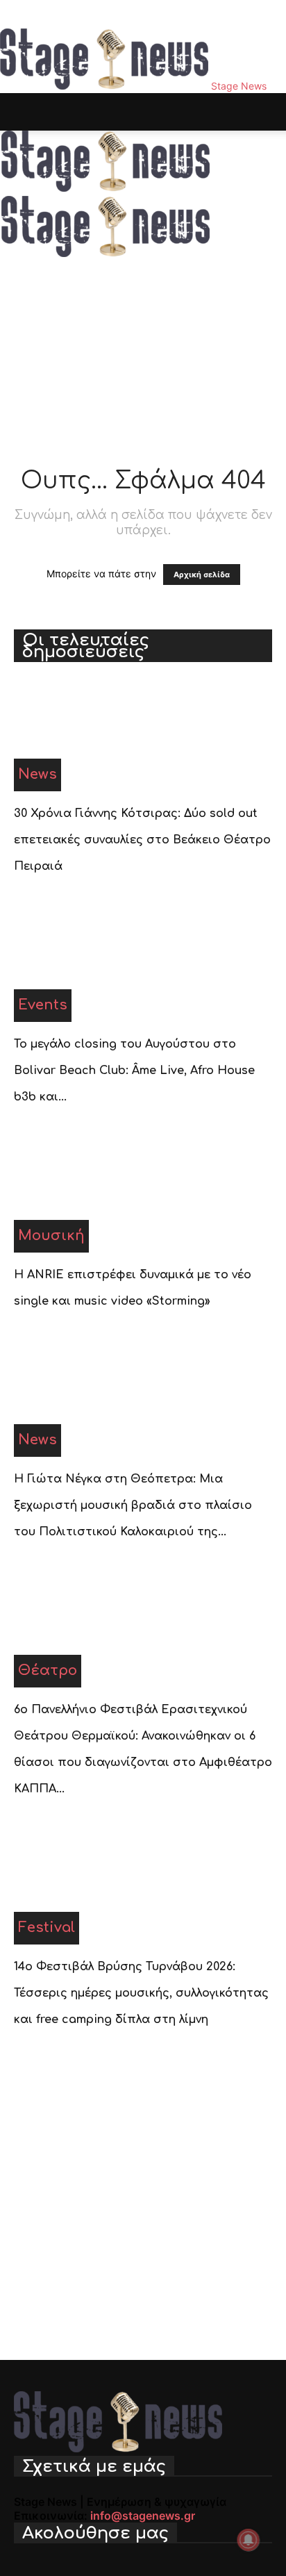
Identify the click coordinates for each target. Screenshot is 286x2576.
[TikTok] (40, 14)
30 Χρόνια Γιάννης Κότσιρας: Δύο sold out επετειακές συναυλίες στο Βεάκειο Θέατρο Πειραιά (142, 840)
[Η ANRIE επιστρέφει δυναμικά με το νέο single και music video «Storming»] (143, 1197)
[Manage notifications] (249, 2540)
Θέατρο (48, 1670)
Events (43, 1005)
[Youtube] (59, 14)
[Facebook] (19, 14)
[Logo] (106, 189)
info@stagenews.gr (143, 2516)
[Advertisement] (143, 281)
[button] (24, 112)
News (37, 774)
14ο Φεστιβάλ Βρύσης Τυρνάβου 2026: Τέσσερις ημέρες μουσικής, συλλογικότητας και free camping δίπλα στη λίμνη (141, 1993)
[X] (50, 14)
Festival (47, 1927)
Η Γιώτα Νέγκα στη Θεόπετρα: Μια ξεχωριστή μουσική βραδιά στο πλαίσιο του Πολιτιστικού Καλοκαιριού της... (133, 1505)
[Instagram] (30, 14)
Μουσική (51, 1236)
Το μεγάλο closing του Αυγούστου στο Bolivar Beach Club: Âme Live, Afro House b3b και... (134, 1071)
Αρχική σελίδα (202, 575)
